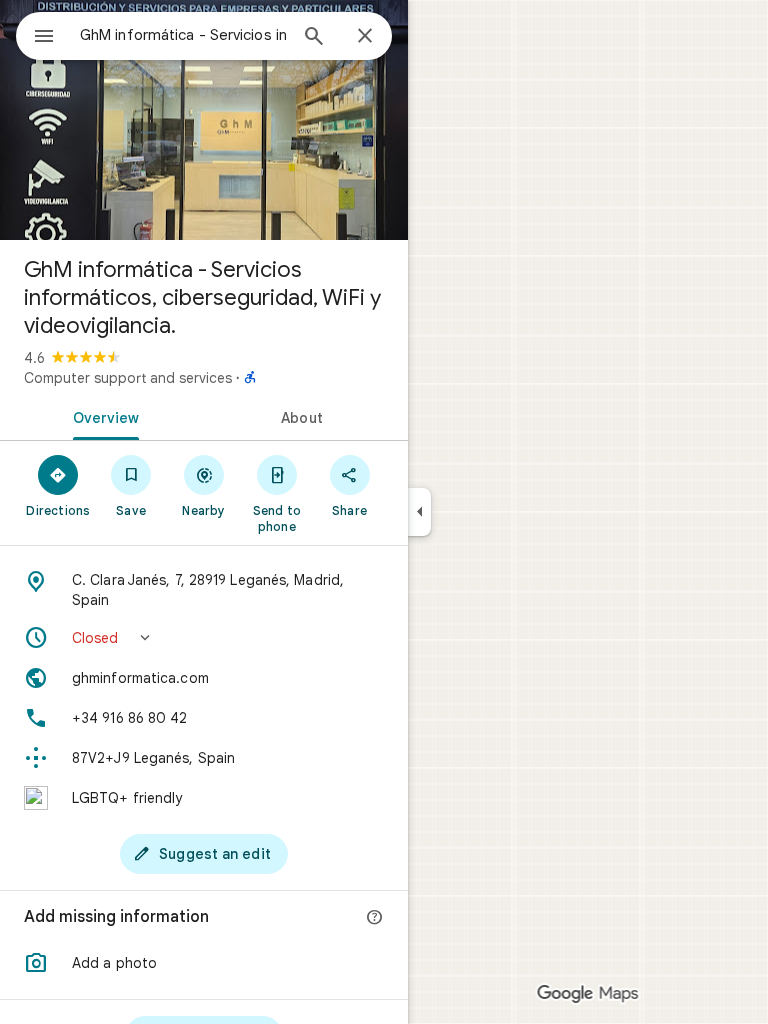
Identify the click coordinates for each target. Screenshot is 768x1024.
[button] (204, 638)
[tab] (102, 416)
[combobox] (183, 35)
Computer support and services (128, 378)
